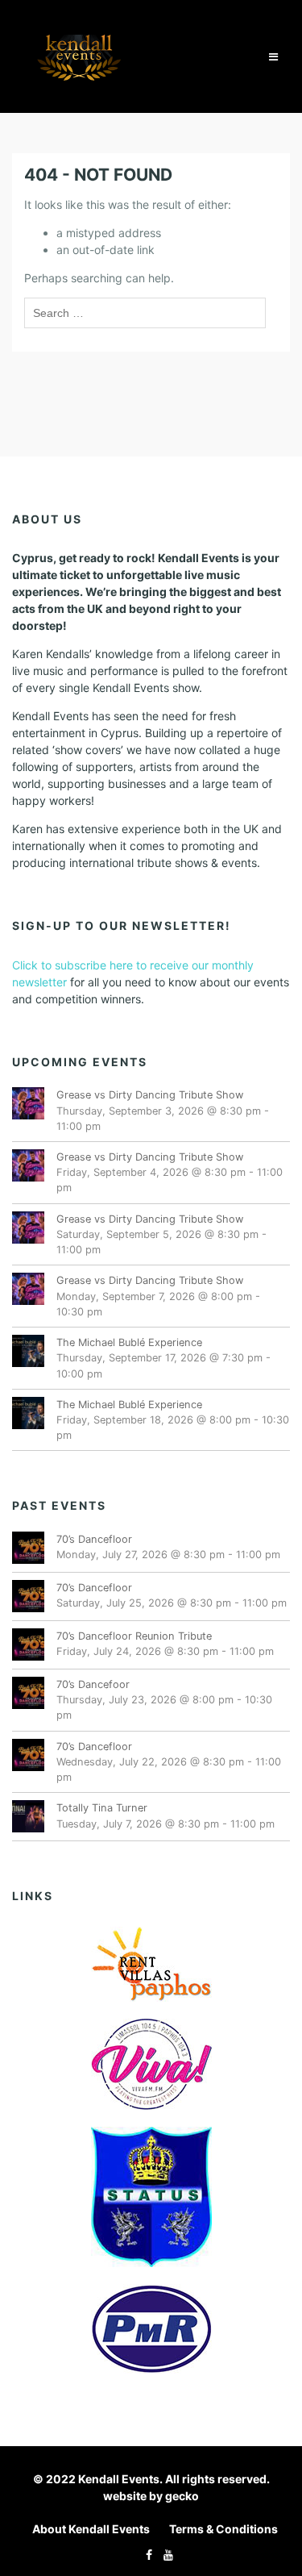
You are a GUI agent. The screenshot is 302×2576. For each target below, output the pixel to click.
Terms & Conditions (223, 2529)
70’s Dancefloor (94, 1539)
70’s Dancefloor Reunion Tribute (134, 1636)
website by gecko (151, 2496)
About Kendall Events (91, 2529)
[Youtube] (164, 2555)
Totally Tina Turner (102, 1808)
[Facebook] (145, 2555)
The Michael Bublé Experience (129, 1342)
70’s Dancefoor (93, 1684)
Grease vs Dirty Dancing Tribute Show (150, 1095)
